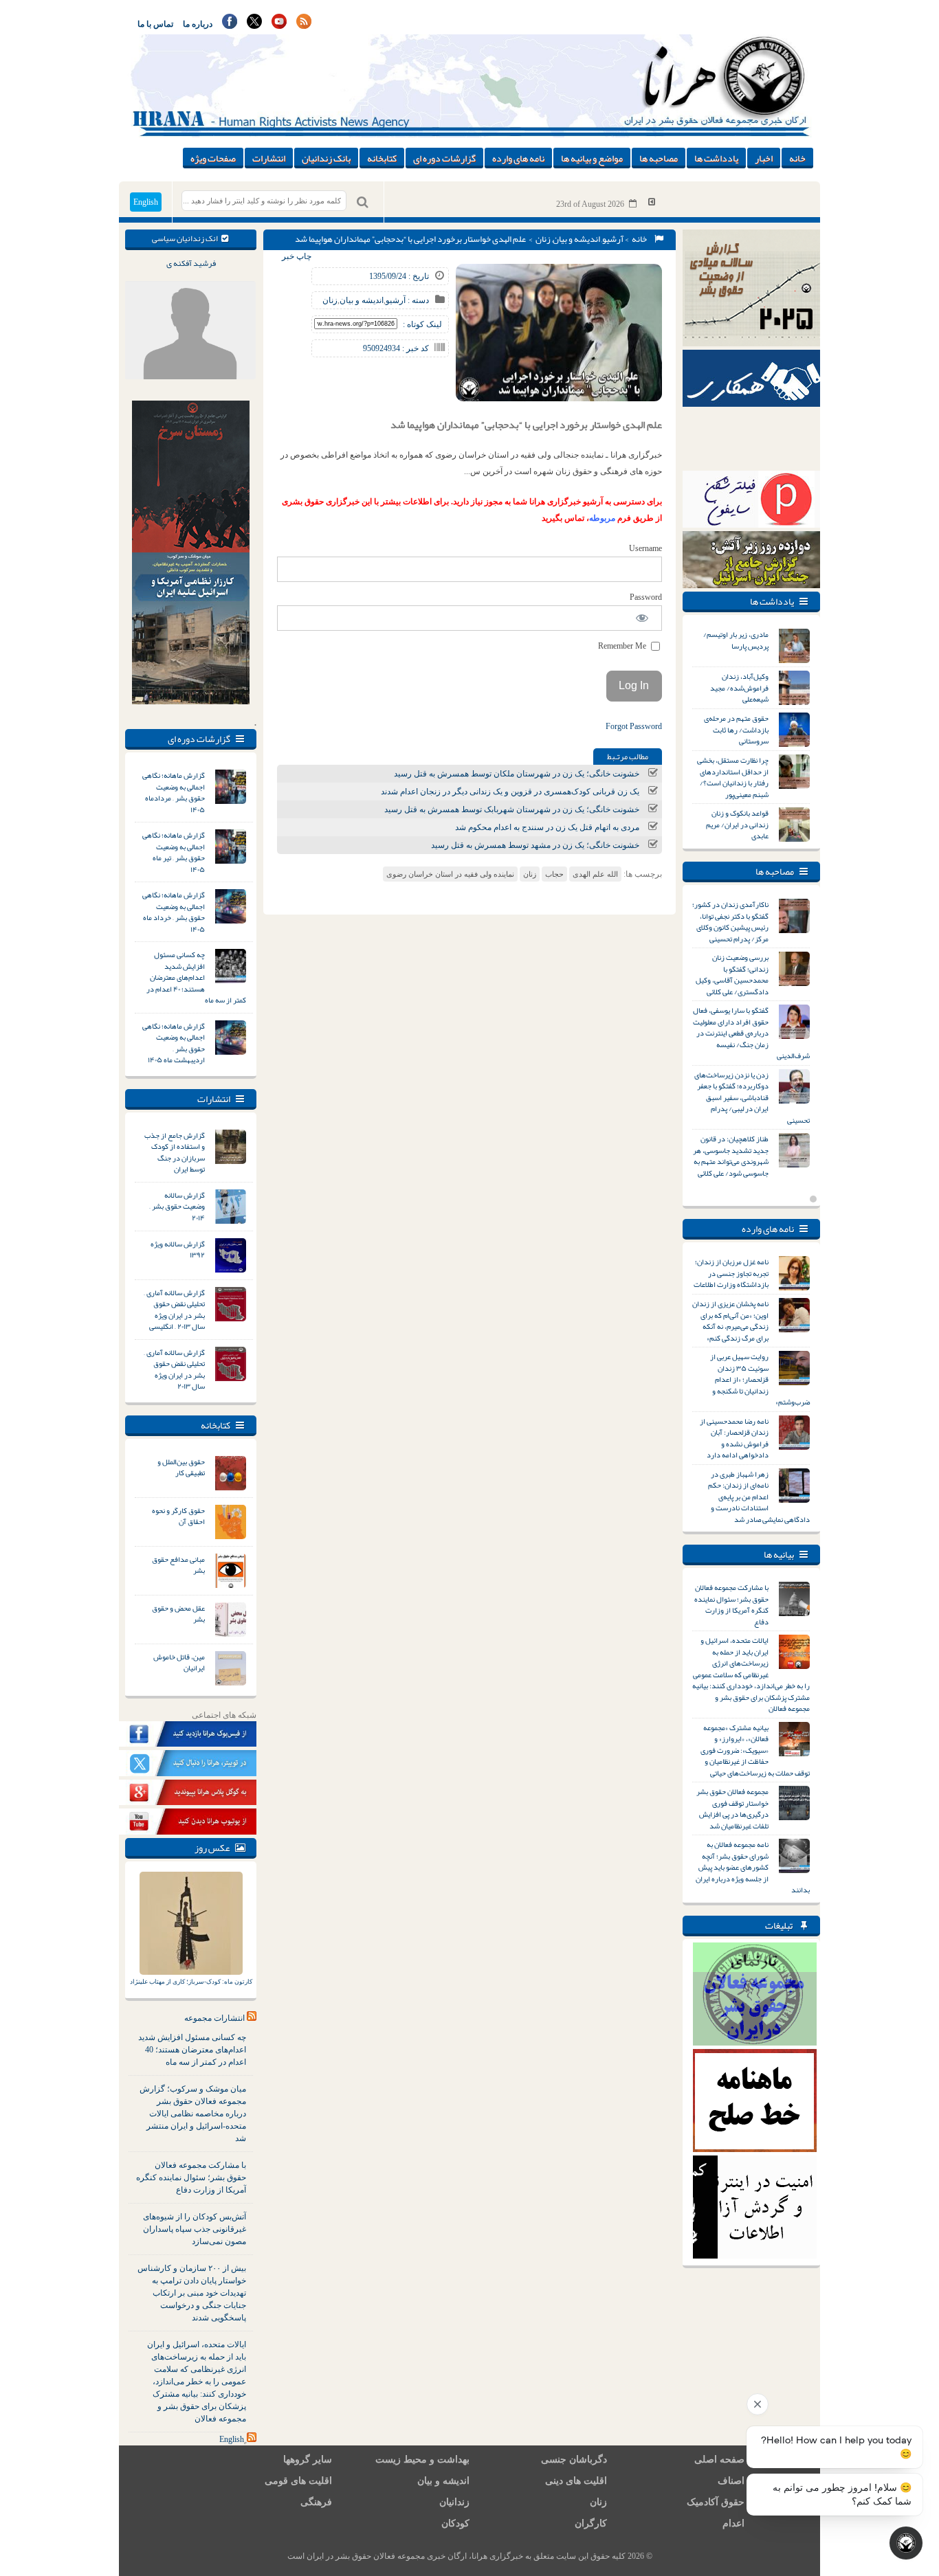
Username (645, 548)
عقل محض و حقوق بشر (178, 1614)
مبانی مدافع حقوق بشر (178, 1565)
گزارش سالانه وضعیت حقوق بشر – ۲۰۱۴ (177, 1206)
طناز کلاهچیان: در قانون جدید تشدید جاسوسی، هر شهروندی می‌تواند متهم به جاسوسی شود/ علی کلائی (731, 1156)
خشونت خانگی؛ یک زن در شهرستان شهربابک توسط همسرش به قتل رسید (512, 809)
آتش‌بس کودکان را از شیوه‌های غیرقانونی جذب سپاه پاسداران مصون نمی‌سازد (195, 2229)
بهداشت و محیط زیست (422, 2460)
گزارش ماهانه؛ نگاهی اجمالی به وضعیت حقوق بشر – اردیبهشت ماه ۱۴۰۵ (174, 1043)
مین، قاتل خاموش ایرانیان (179, 1662)
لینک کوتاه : (422, 324)
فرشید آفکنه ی (191, 263)
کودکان (455, 2523)
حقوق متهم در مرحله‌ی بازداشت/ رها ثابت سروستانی (736, 729)
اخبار (764, 158)
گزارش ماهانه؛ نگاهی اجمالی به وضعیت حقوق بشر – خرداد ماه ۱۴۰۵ (174, 912)
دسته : (417, 300)
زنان (543, 239)
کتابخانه (382, 158)
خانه (797, 158)
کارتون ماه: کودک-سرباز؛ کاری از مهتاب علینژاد (191, 1982)
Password (646, 597)
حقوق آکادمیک (716, 2502)
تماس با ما (155, 24)
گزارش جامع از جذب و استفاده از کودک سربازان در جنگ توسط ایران (175, 1152)
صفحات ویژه (213, 158)
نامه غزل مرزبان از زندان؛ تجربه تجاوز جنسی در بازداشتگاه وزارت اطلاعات (731, 1273)
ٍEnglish (232, 2439)
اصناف (731, 2481)
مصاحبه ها (659, 158)
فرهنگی (316, 2502)
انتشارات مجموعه (214, 2018)
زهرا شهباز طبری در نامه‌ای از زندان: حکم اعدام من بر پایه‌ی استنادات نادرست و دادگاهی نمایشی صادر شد (759, 1497)
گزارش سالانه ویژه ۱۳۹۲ (178, 1250)
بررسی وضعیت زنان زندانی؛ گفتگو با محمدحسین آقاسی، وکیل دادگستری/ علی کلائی (732, 974)
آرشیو (613, 239)
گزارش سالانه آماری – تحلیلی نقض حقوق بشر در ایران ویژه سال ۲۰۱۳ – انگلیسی (174, 1310)
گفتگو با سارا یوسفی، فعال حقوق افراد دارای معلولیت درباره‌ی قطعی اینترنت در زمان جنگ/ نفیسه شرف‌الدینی (751, 1033)
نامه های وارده (518, 158)
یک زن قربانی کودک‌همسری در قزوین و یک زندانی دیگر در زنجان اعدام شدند (510, 792)
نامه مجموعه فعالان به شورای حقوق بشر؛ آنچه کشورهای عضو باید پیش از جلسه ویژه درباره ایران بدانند (753, 1867)
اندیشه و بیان (576, 239)
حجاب (554, 874)
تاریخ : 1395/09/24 (399, 276)
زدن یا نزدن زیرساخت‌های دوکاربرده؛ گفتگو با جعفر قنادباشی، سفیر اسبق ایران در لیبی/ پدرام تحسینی (752, 1097)
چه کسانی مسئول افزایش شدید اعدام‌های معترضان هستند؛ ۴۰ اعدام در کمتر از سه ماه (196, 977)
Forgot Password (634, 726)
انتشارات (269, 158)
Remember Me (623, 646)
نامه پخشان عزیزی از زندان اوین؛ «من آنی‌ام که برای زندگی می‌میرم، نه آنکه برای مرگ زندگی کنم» (730, 1321)
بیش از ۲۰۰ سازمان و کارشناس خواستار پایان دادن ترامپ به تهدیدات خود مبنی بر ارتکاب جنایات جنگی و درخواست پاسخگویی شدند (192, 2293)
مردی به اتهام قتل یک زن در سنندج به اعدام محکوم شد (547, 827)
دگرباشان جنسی (574, 2460)
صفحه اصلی (719, 2460)
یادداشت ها (716, 158)
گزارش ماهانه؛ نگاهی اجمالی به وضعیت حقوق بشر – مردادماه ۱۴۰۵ (174, 792)
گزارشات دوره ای (444, 158)
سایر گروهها (308, 2460)
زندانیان (454, 2502)
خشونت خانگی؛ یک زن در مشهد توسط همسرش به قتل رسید (535, 845)
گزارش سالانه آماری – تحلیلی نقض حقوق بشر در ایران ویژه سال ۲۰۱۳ (174, 1369)
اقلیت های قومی (298, 2481)
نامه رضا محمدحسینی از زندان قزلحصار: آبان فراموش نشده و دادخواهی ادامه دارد (734, 1438)
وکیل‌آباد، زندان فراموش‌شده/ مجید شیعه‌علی (739, 687)
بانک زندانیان (326, 158)
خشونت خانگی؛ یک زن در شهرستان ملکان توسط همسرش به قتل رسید (517, 774)
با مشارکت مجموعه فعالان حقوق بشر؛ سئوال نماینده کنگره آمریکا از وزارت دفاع (191, 2177)
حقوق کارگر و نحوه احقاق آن (178, 1516)
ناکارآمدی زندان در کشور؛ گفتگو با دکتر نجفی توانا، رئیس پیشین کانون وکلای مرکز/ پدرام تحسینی (730, 921)
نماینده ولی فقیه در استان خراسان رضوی (450, 874)
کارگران (591, 2523)
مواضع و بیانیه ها (592, 158)
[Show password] (642, 618)
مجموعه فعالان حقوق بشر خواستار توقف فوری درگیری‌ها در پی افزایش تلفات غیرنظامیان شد (732, 1808)
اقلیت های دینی (576, 2481)
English (146, 202)
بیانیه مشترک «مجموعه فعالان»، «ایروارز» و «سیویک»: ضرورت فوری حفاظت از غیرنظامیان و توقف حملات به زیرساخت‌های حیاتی (755, 1750)
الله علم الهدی (595, 874)
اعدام (733, 2523)
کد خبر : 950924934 (396, 348)
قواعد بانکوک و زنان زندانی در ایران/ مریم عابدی (737, 824)
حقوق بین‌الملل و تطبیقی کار (181, 1467)
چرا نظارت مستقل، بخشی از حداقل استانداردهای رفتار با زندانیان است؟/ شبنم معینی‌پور (733, 777)
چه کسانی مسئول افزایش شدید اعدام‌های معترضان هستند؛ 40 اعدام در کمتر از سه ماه (192, 2050)
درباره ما (198, 24)
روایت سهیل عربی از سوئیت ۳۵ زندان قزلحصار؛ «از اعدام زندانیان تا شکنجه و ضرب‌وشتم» (760, 1379)
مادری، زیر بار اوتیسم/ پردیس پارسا (736, 640)
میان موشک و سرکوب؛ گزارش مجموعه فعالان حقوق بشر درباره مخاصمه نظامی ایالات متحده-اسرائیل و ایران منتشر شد (193, 2114)
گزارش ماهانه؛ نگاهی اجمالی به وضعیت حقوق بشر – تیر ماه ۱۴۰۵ (174, 852)
